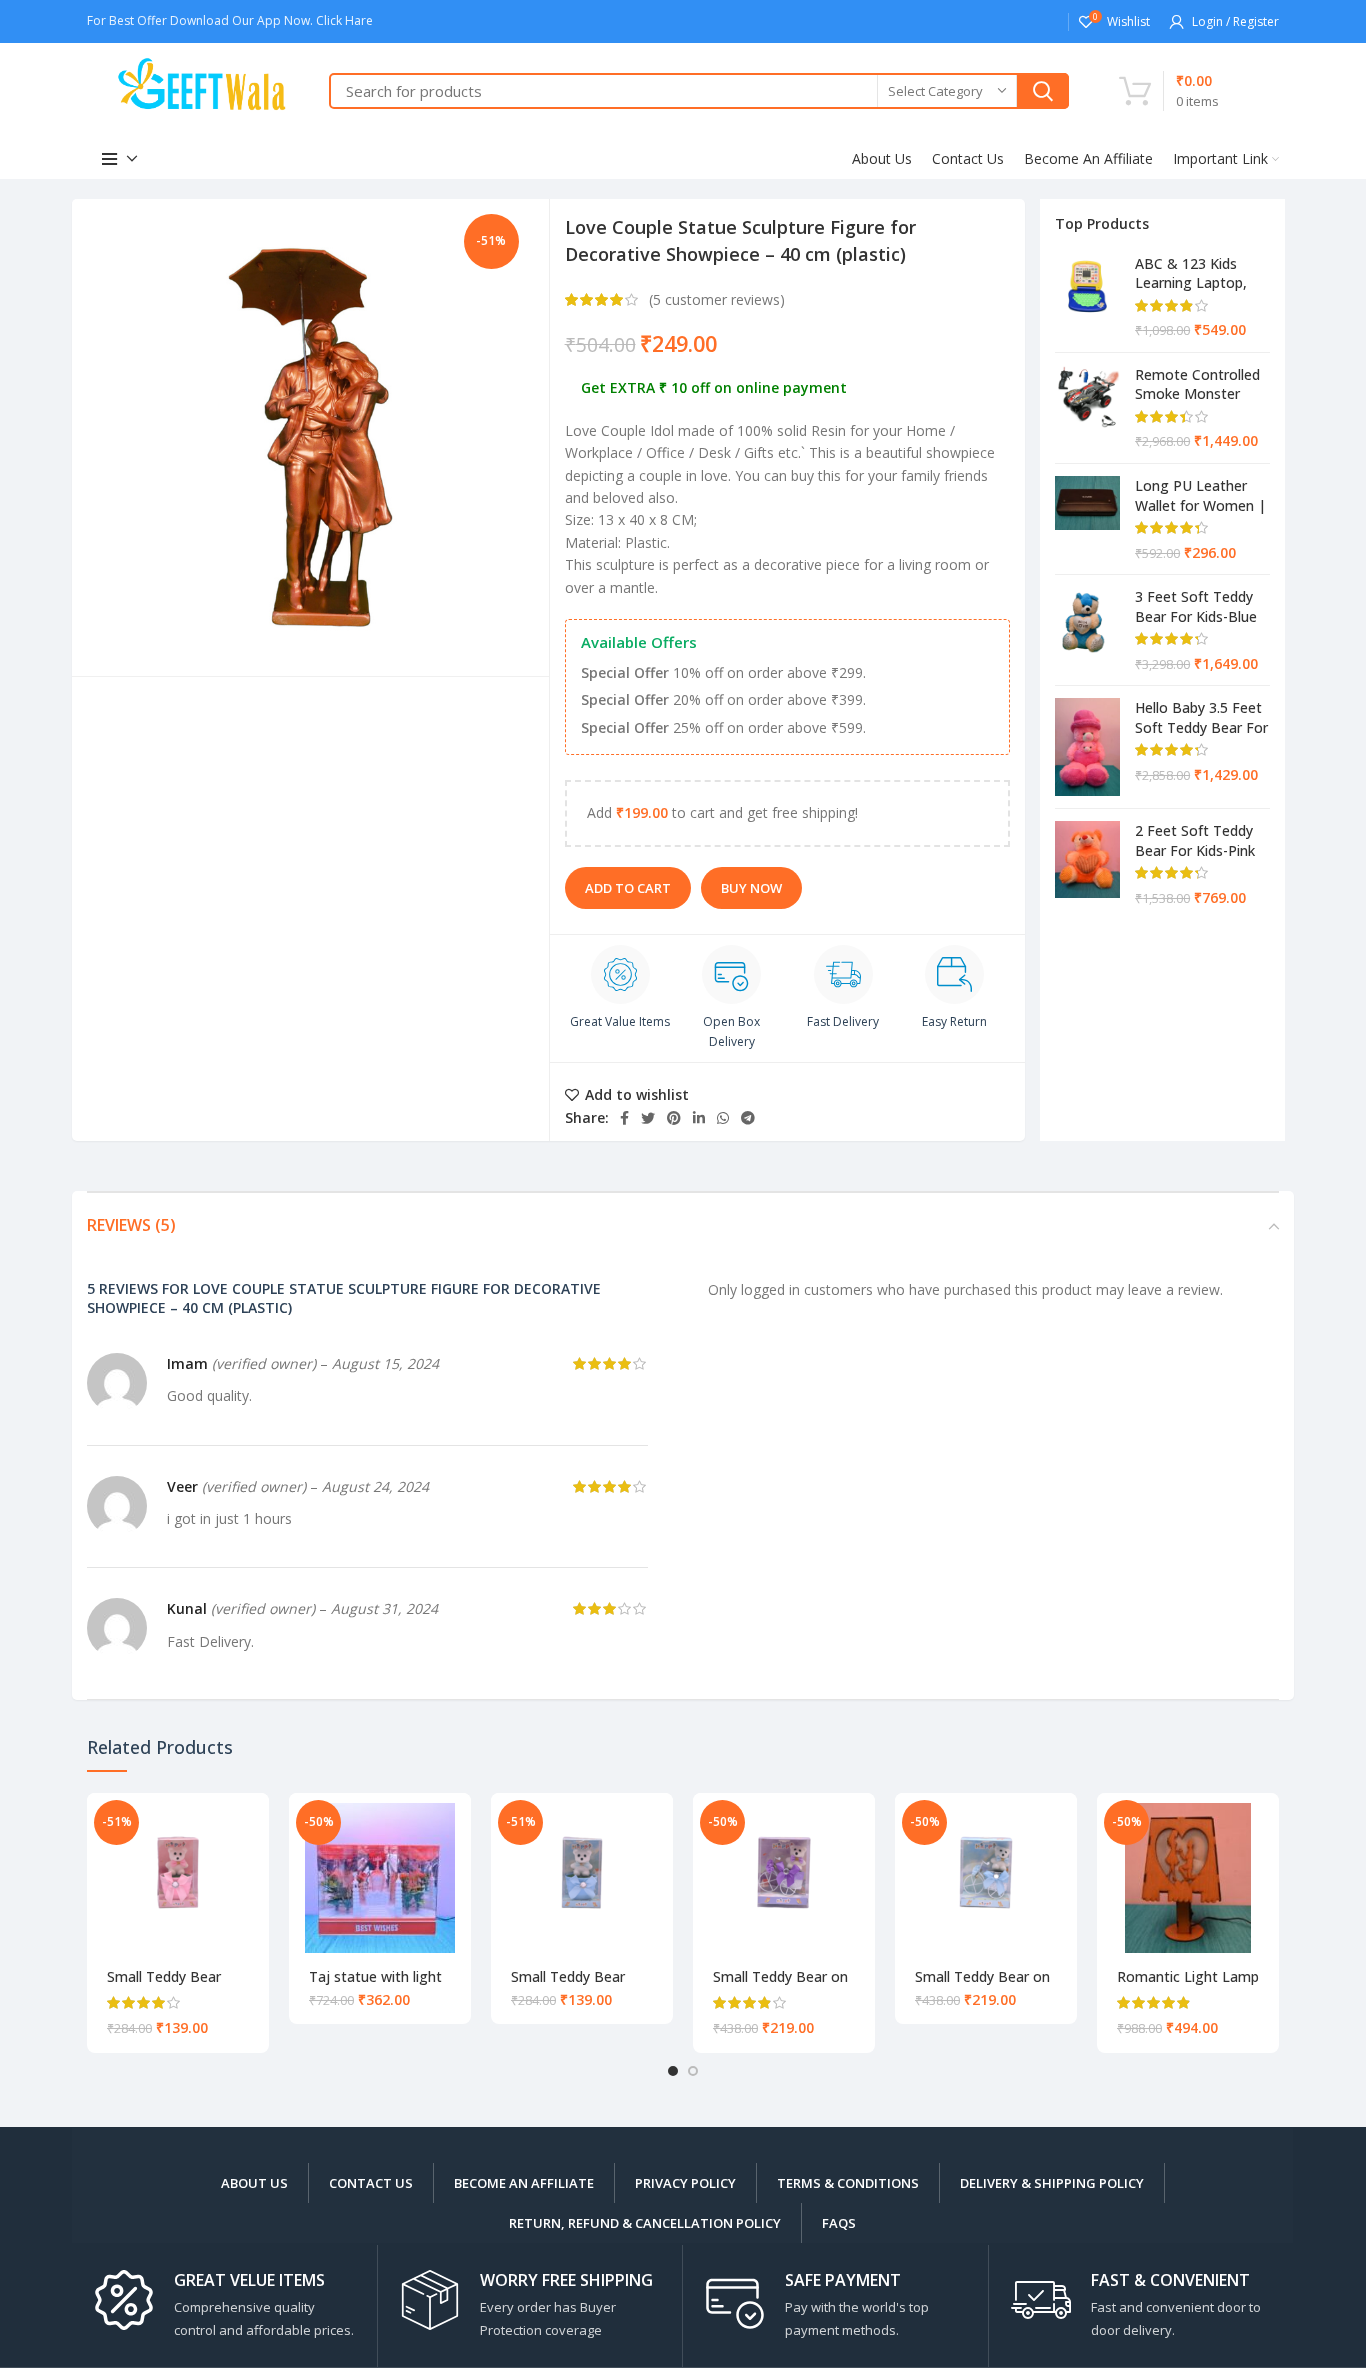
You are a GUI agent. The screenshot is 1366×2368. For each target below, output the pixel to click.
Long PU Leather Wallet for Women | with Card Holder (1200, 495)
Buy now (751, 888)
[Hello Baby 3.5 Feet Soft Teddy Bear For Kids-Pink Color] (1087, 747)
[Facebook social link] (624, 1118)
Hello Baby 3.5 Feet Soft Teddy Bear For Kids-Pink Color (1201, 717)
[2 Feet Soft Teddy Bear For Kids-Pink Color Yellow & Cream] (1087, 864)
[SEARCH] (1043, 91)
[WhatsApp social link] (723, 1118)
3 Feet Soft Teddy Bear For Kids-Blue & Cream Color (1196, 606)
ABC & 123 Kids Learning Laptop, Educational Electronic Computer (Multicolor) (1202, 273)
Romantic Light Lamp (1188, 1976)
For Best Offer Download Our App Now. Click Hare (231, 20)
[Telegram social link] (748, 1118)
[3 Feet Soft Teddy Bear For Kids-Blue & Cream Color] (1087, 630)
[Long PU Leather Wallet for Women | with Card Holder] (1087, 519)
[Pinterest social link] (674, 1118)
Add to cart (628, 888)
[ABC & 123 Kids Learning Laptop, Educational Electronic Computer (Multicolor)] (1087, 297)
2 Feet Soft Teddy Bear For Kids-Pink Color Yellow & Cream (1195, 840)
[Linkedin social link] (699, 1118)
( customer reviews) (717, 299)
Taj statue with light (375, 1976)
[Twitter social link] (648, 1118)
